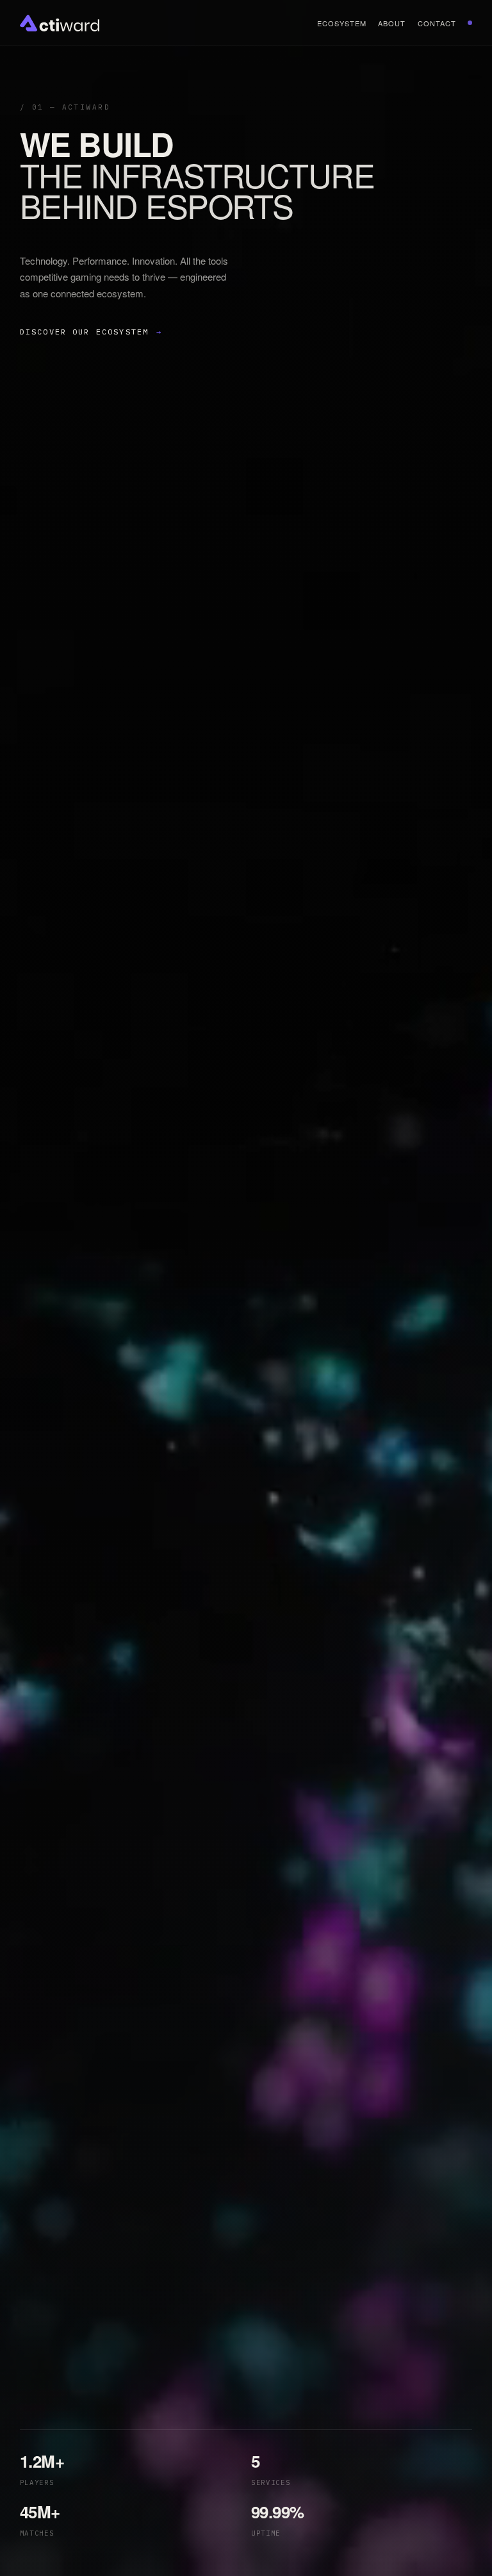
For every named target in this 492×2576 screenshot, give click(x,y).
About (392, 23)
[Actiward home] (60, 23)
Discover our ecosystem (91, 332)
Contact (437, 23)
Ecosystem (342, 23)
